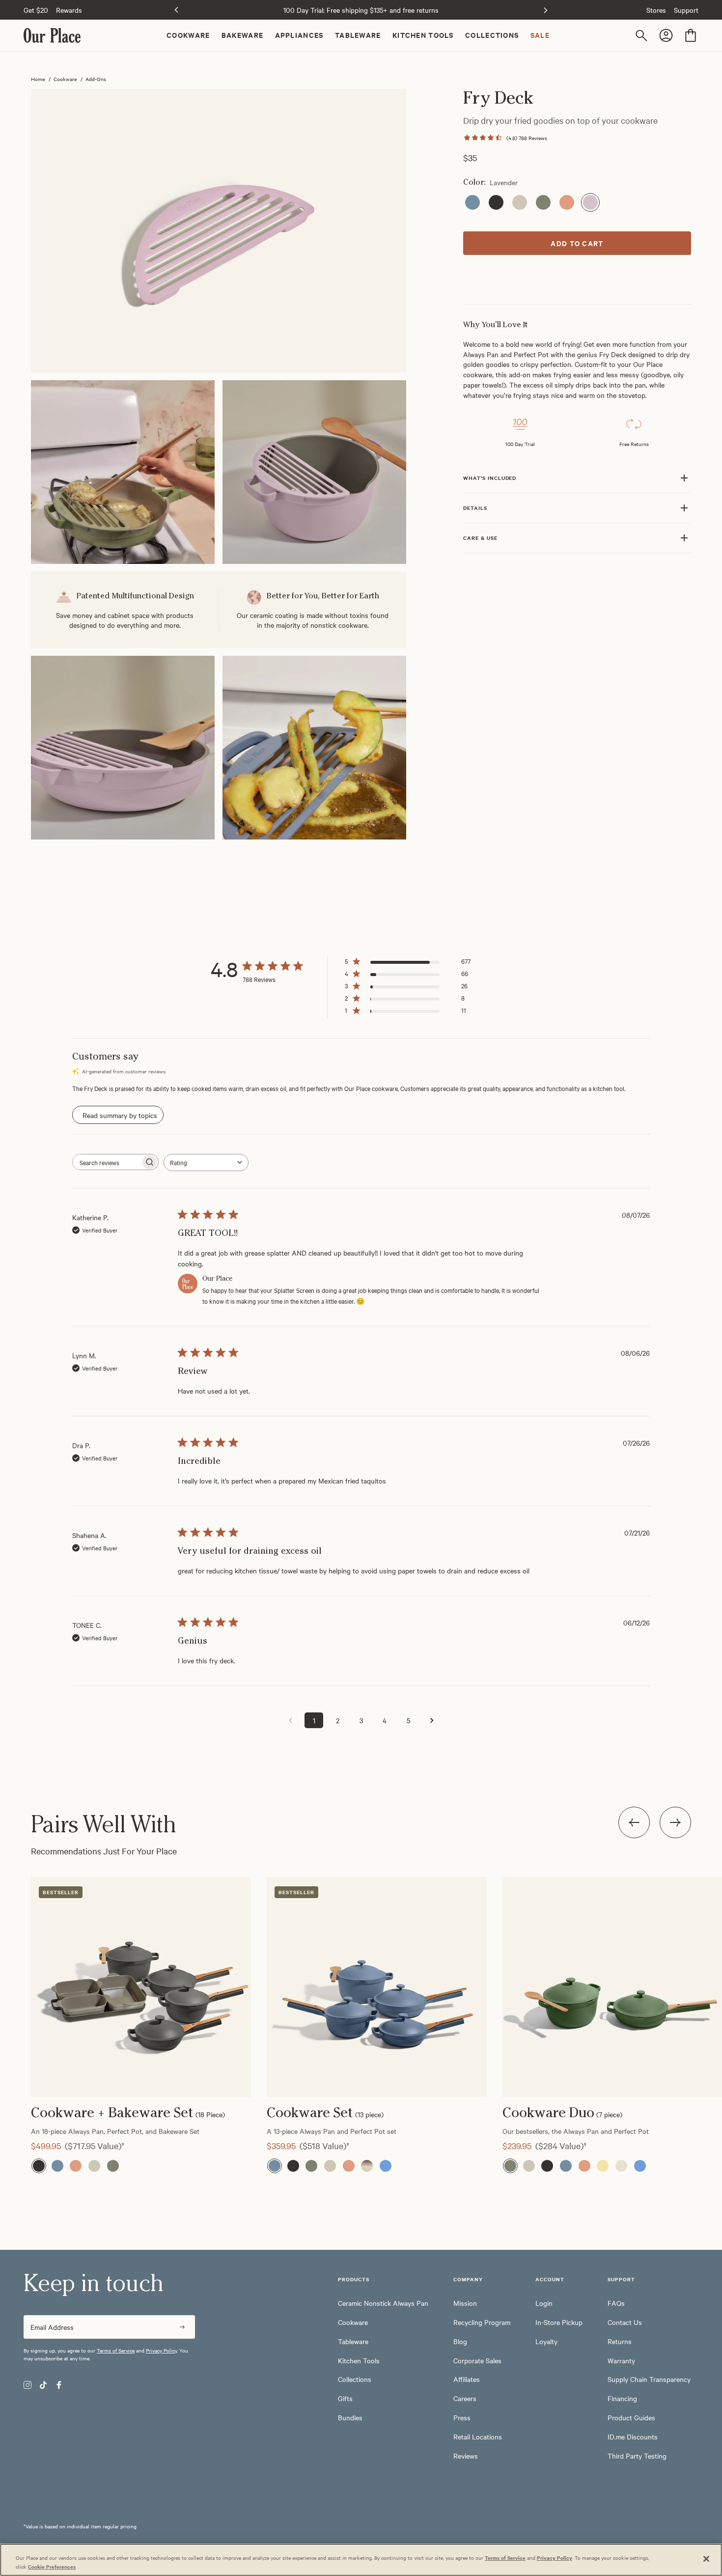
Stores (656, 10)
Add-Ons (96, 79)
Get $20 (36, 10)
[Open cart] (691, 35)
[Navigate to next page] (432, 1720)
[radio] (472, 202)
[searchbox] (107, 1162)
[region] (361, 2009)
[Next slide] (675, 1822)
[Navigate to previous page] (290, 1720)
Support (686, 10)
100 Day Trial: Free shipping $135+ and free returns (361, 10)
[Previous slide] (176, 10)
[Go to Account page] (667, 35)
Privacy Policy (161, 2350)
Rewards (69, 10)
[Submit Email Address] (182, 2327)
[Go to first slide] (546, 10)
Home (38, 79)
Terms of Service (116, 2350)
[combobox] (206, 1162)
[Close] (706, 2559)
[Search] (643, 35)
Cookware (65, 79)
